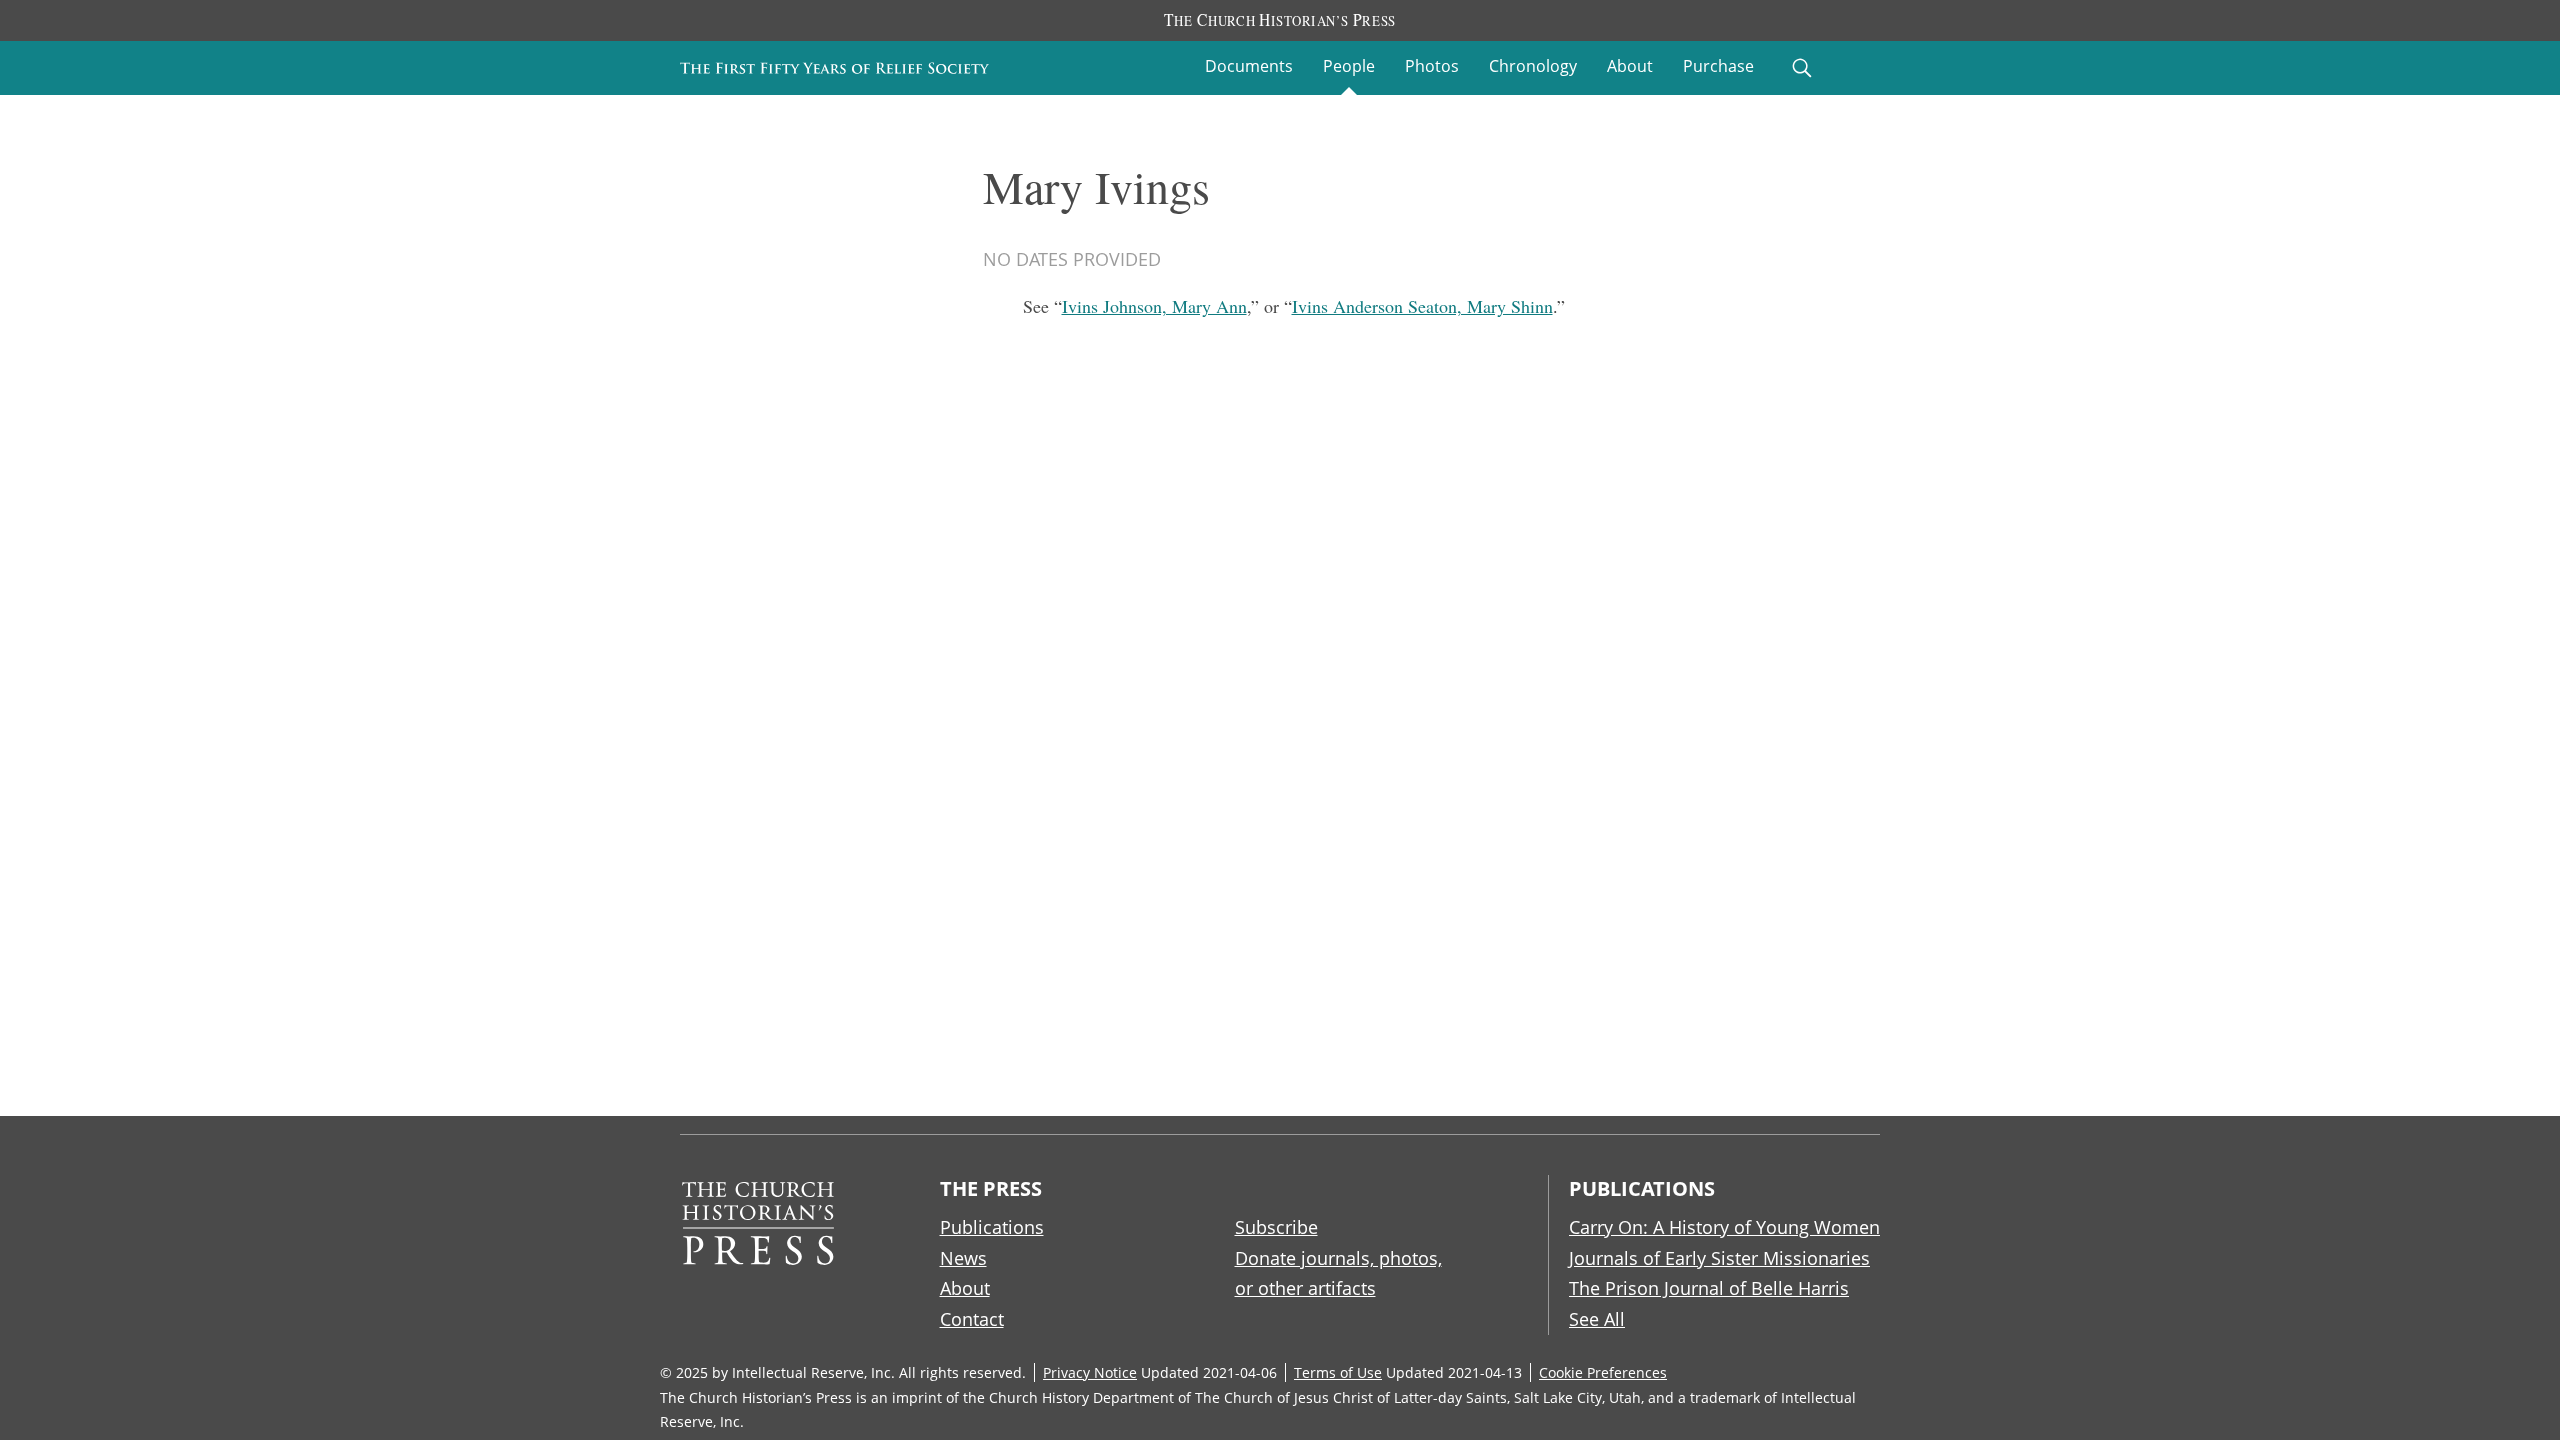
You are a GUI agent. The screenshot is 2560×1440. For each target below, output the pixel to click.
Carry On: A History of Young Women (1724, 1227)
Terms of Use (1338, 1372)
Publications (992, 1227)
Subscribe (1276, 1227)
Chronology (1533, 66)
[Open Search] (1802, 68)
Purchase (1718, 66)
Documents (1249, 66)
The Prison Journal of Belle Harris (1709, 1288)
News (963, 1258)
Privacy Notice (1090, 1372)
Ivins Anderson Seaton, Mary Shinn (1422, 306)
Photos (1432, 66)
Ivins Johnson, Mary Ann (1154, 306)
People (1349, 66)
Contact (972, 1319)
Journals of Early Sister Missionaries (1719, 1258)
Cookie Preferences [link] (1603, 1372)
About (1630, 66)
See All (1597, 1319)
